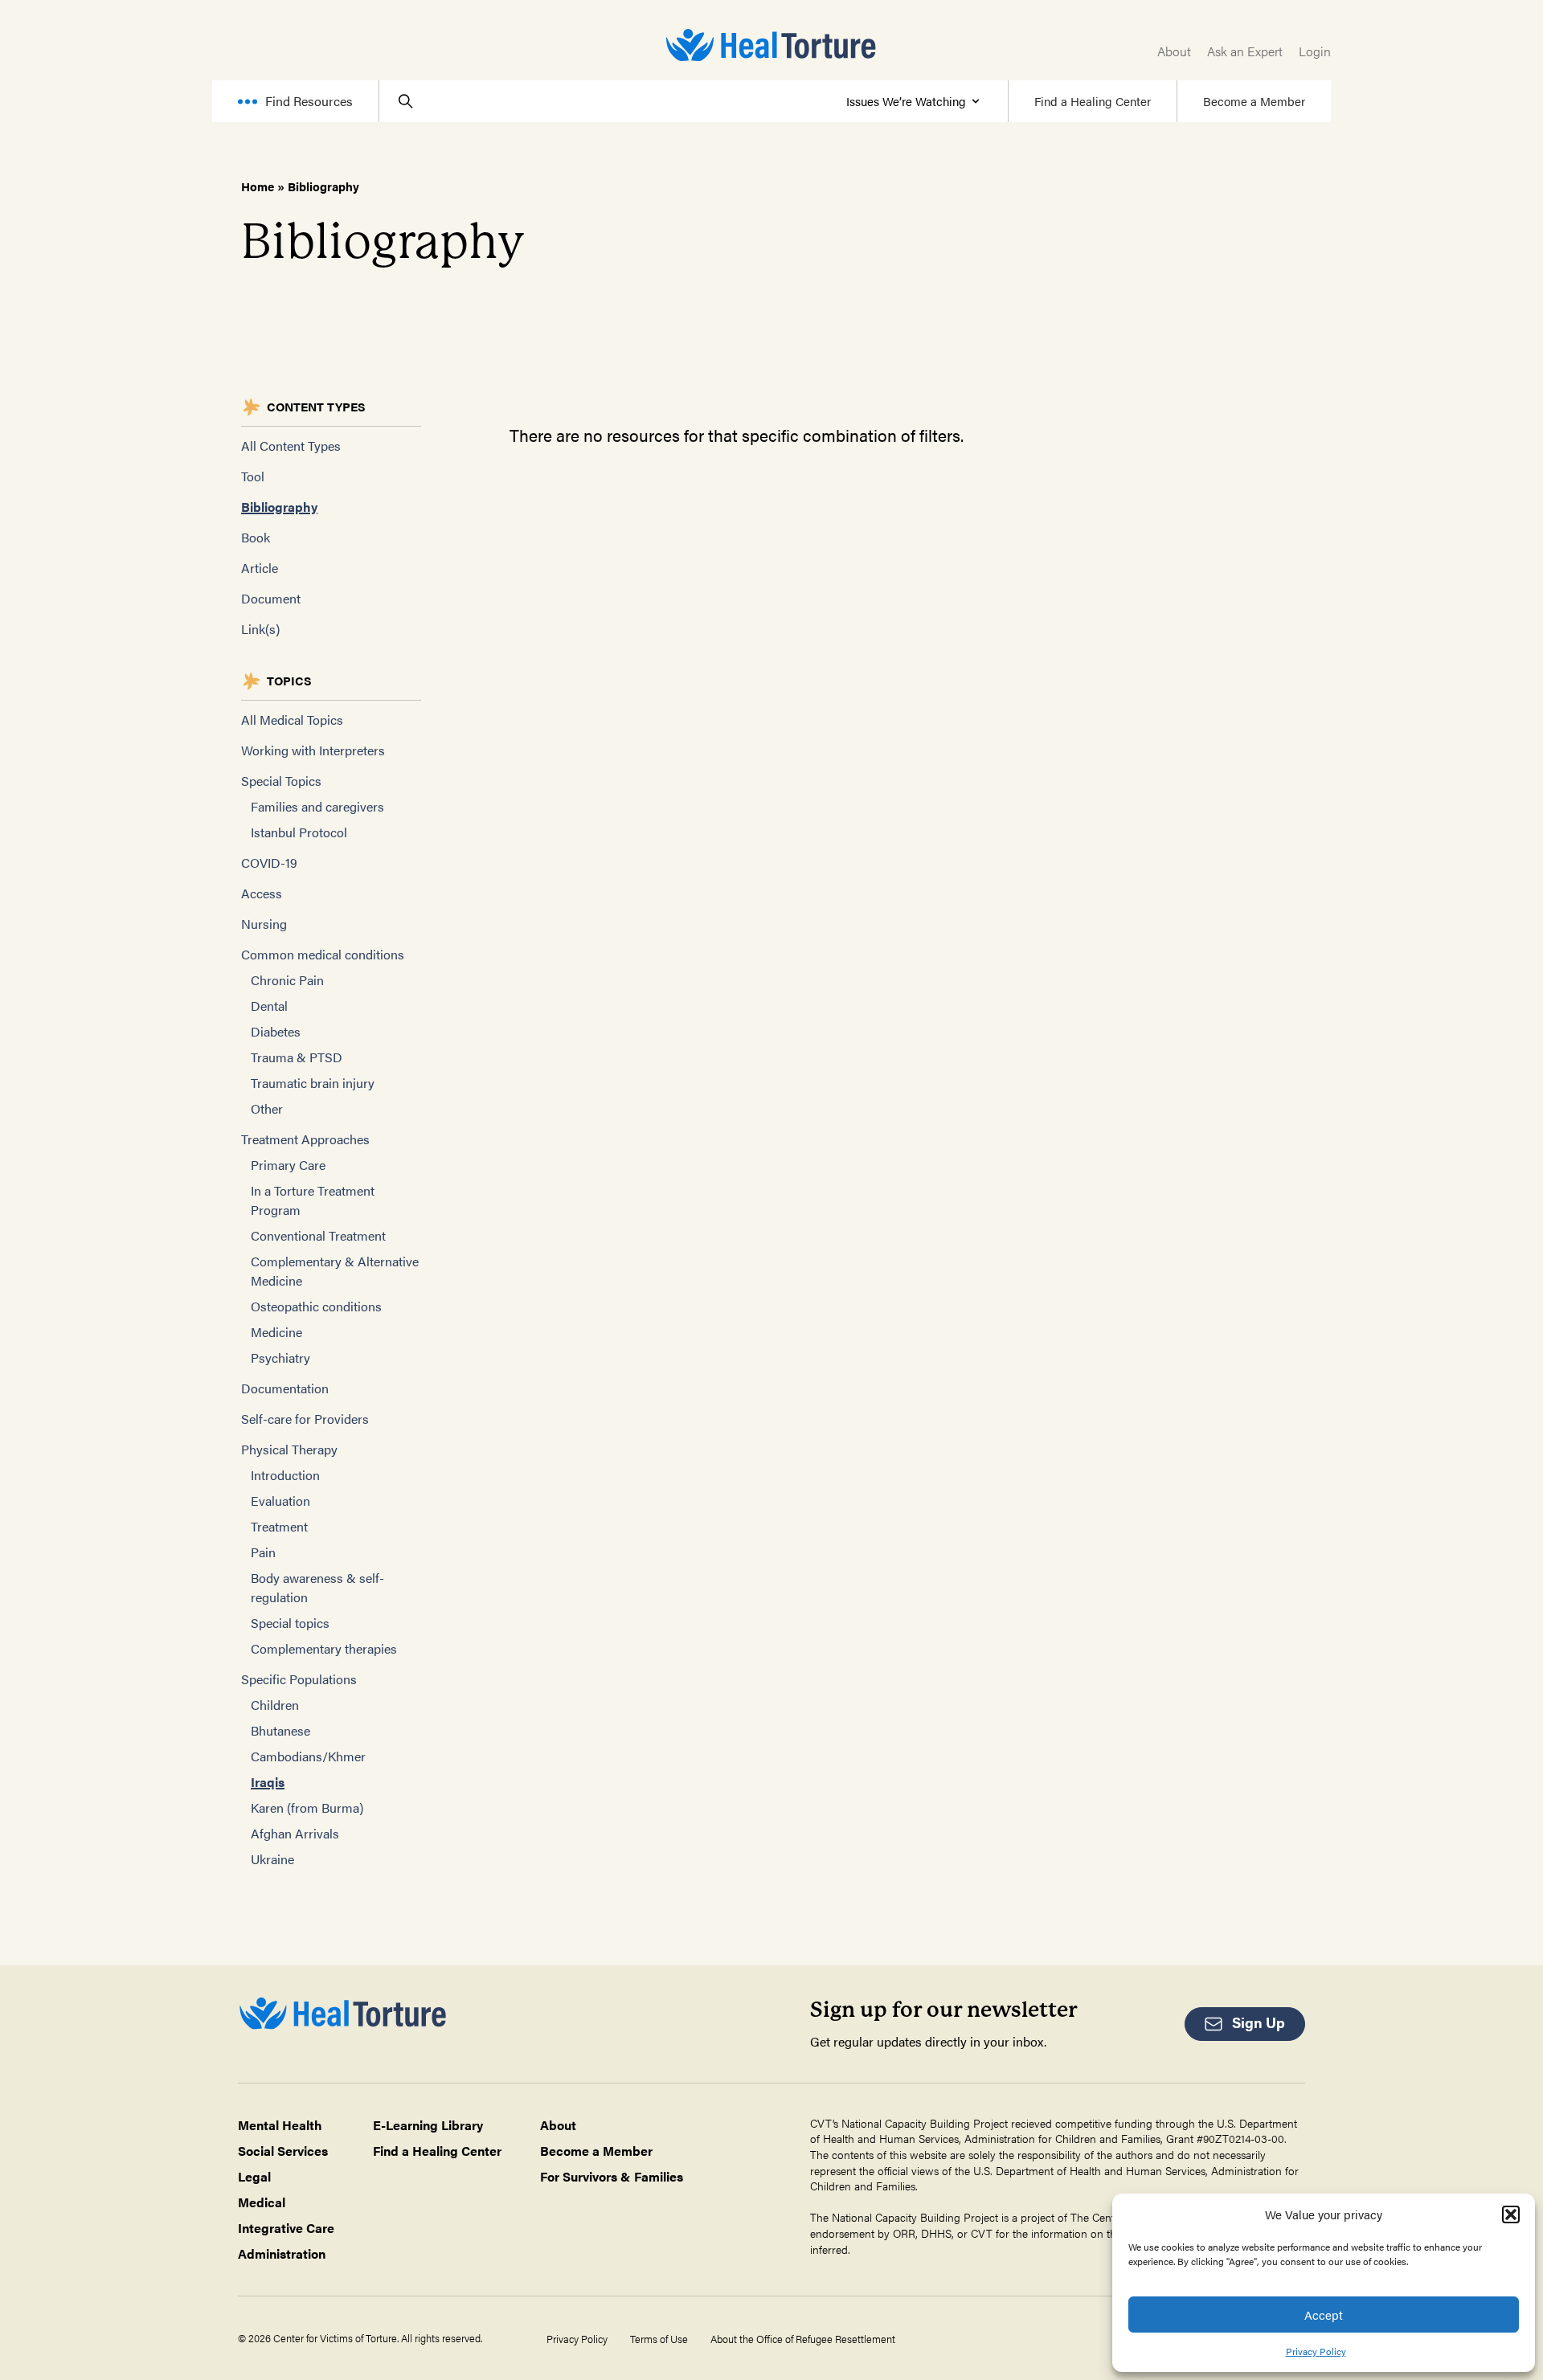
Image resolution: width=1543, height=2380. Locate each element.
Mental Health (280, 2125)
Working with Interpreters (313, 750)
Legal (254, 2176)
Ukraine (272, 1859)
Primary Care (288, 1165)
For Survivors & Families (612, 2176)
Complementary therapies (324, 1648)
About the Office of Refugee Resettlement (803, 2339)
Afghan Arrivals (295, 1833)
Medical (262, 2202)
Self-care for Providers (305, 1419)
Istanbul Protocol (299, 832)
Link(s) (260, 629)
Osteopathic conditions (316, 1306)
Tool (253, 476)
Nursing (264, 924)
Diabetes (276, 1031)
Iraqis (268, 1782)
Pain (263, 1552)
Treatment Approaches (305, 1139)
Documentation (285, 1388)
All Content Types (291, 446)
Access (262, 893)
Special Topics (281, 781)
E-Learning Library (428, 2125)
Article (260, 568)
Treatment (279, 1526)
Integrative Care (286, 2228)
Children (275, 1705)
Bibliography (279, 507)
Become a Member (1254, 101)
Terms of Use (659, 2339)
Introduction (285, 1475)
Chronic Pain (287, 980)
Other (267, 1108)
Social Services (283, 2151)
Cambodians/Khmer (308, 1756)
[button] (1511, 2214)
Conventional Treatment (318, 1235)
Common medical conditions (323, 954)
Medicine (276, 1332)
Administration (282, 2253)
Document (271, 598)
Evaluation (280, 1501)
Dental (269, 1006)
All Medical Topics (292, 720)
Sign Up (1259, 2022)
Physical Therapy (289, 1449)
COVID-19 (269, 863)
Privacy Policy (1316, 2351)
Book (256, 537)
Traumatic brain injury (313, 1083)
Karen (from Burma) (307, 1807)
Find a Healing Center (1093, 101)
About (1174, 51)
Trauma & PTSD (297, 1057)
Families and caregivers (317, 806)
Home (258, 186)
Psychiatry (280, 1358)
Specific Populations (299, 1679)
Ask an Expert (1245, 51)
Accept (1324, 2315)
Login (1315, 51)
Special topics (290, 1623)
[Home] (771, 45)
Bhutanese (280, 1730)
